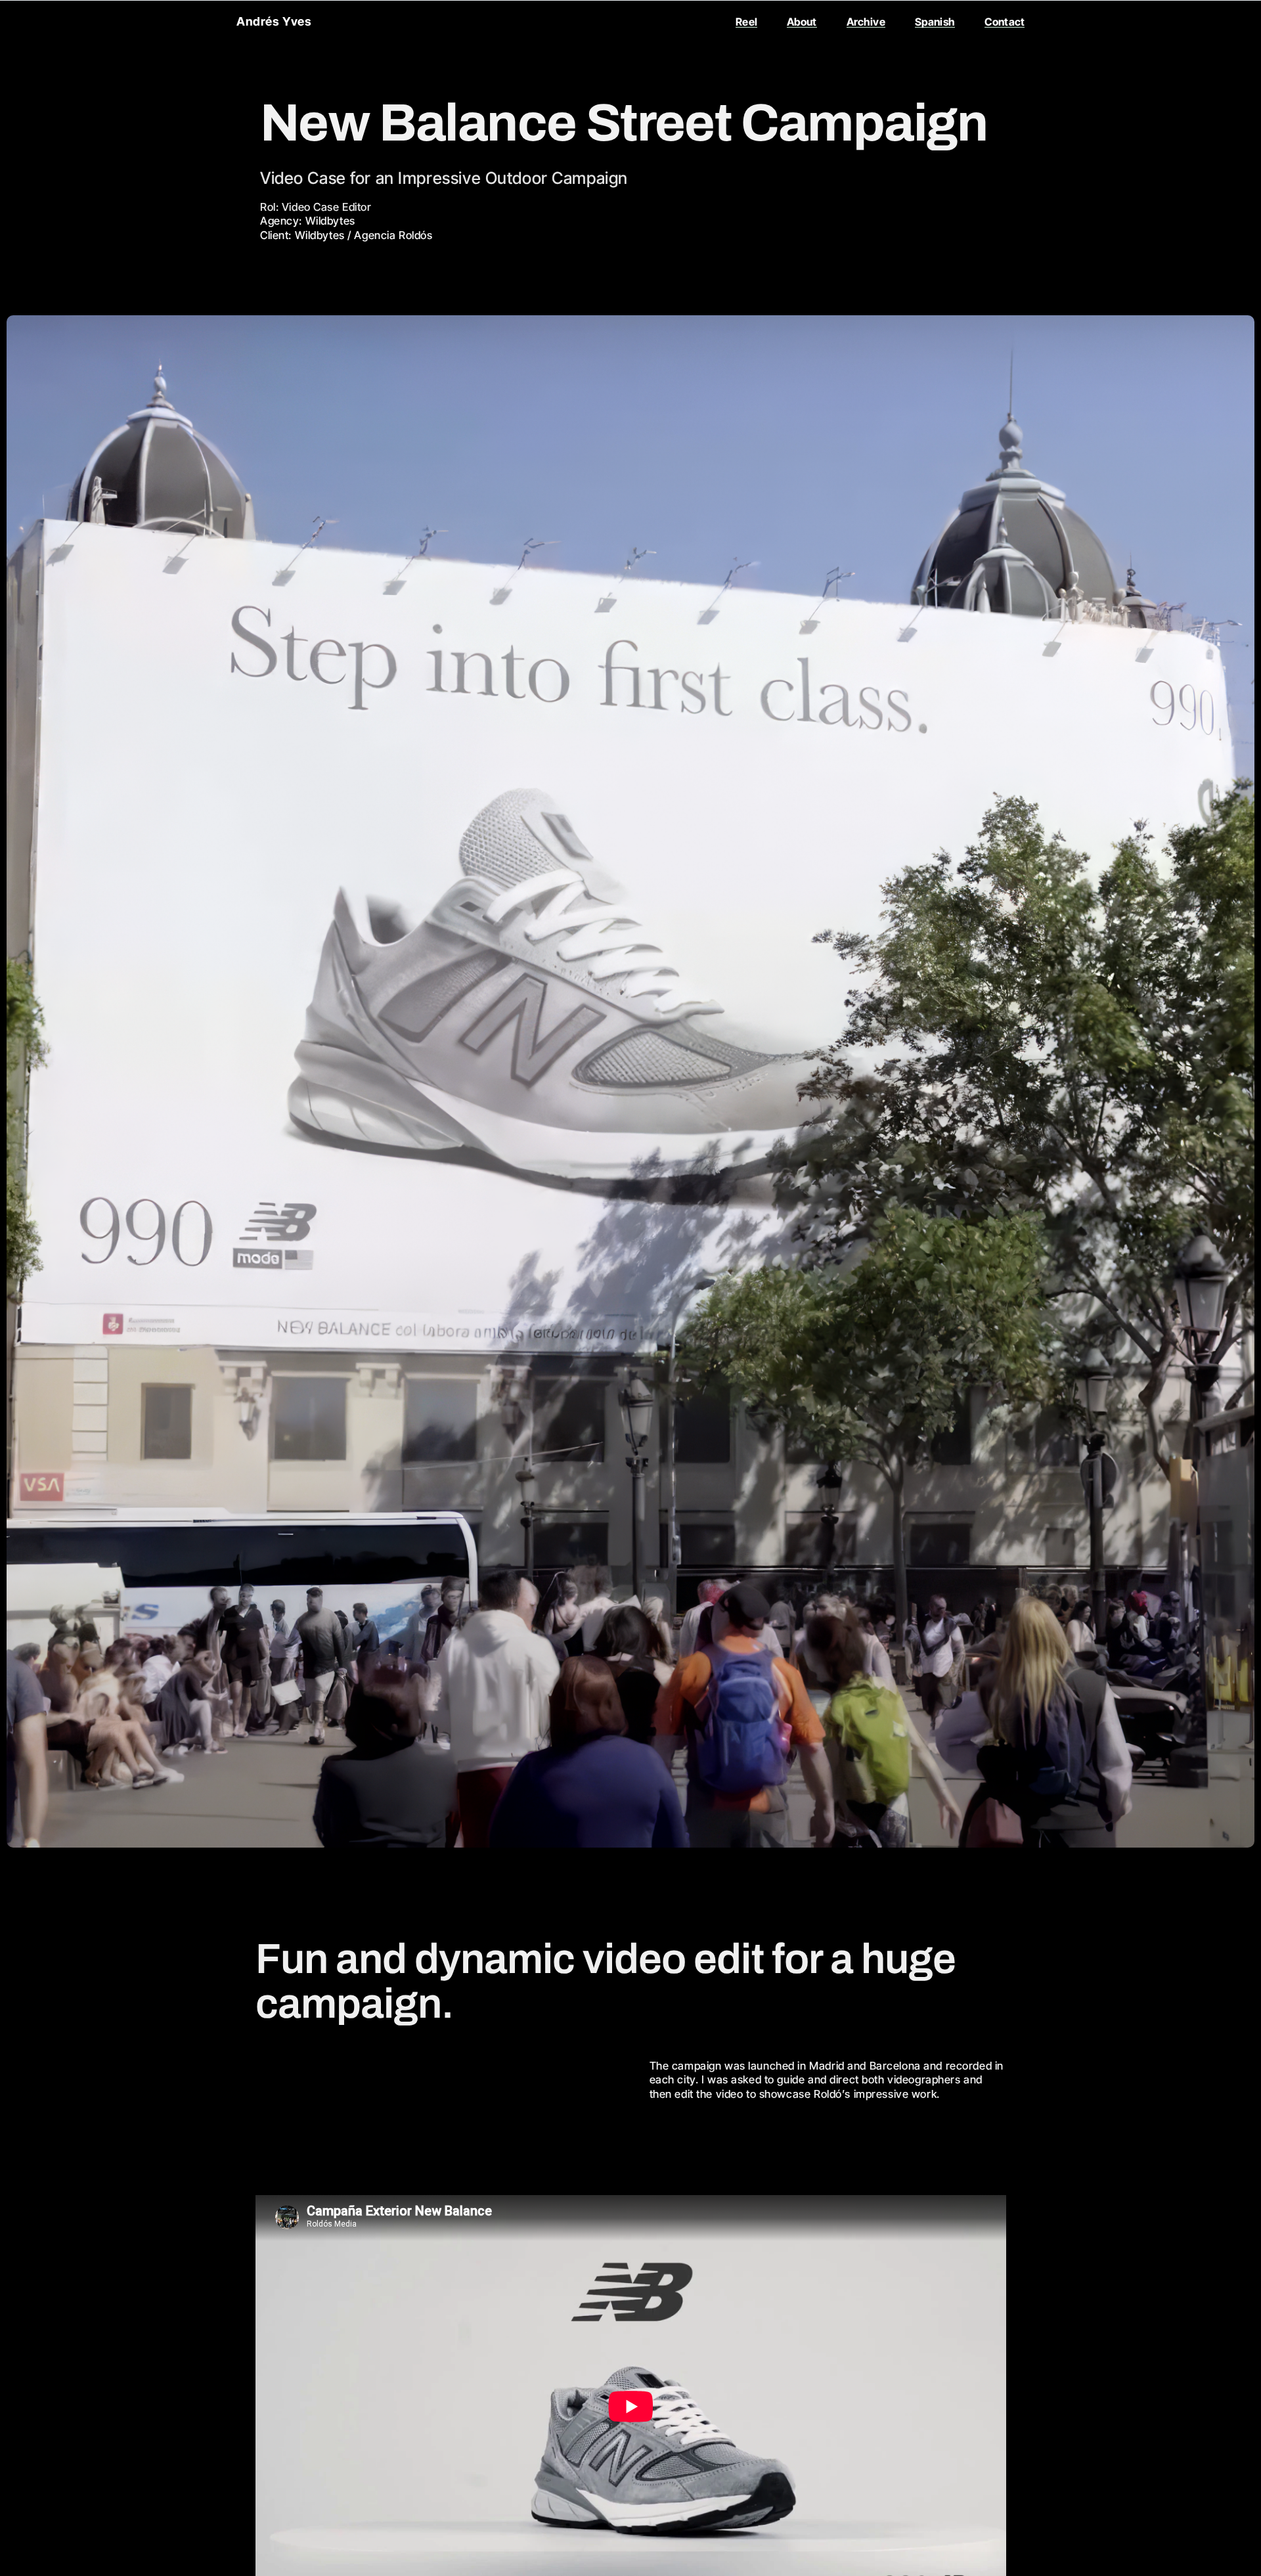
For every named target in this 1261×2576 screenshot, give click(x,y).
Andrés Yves (274, 21)
